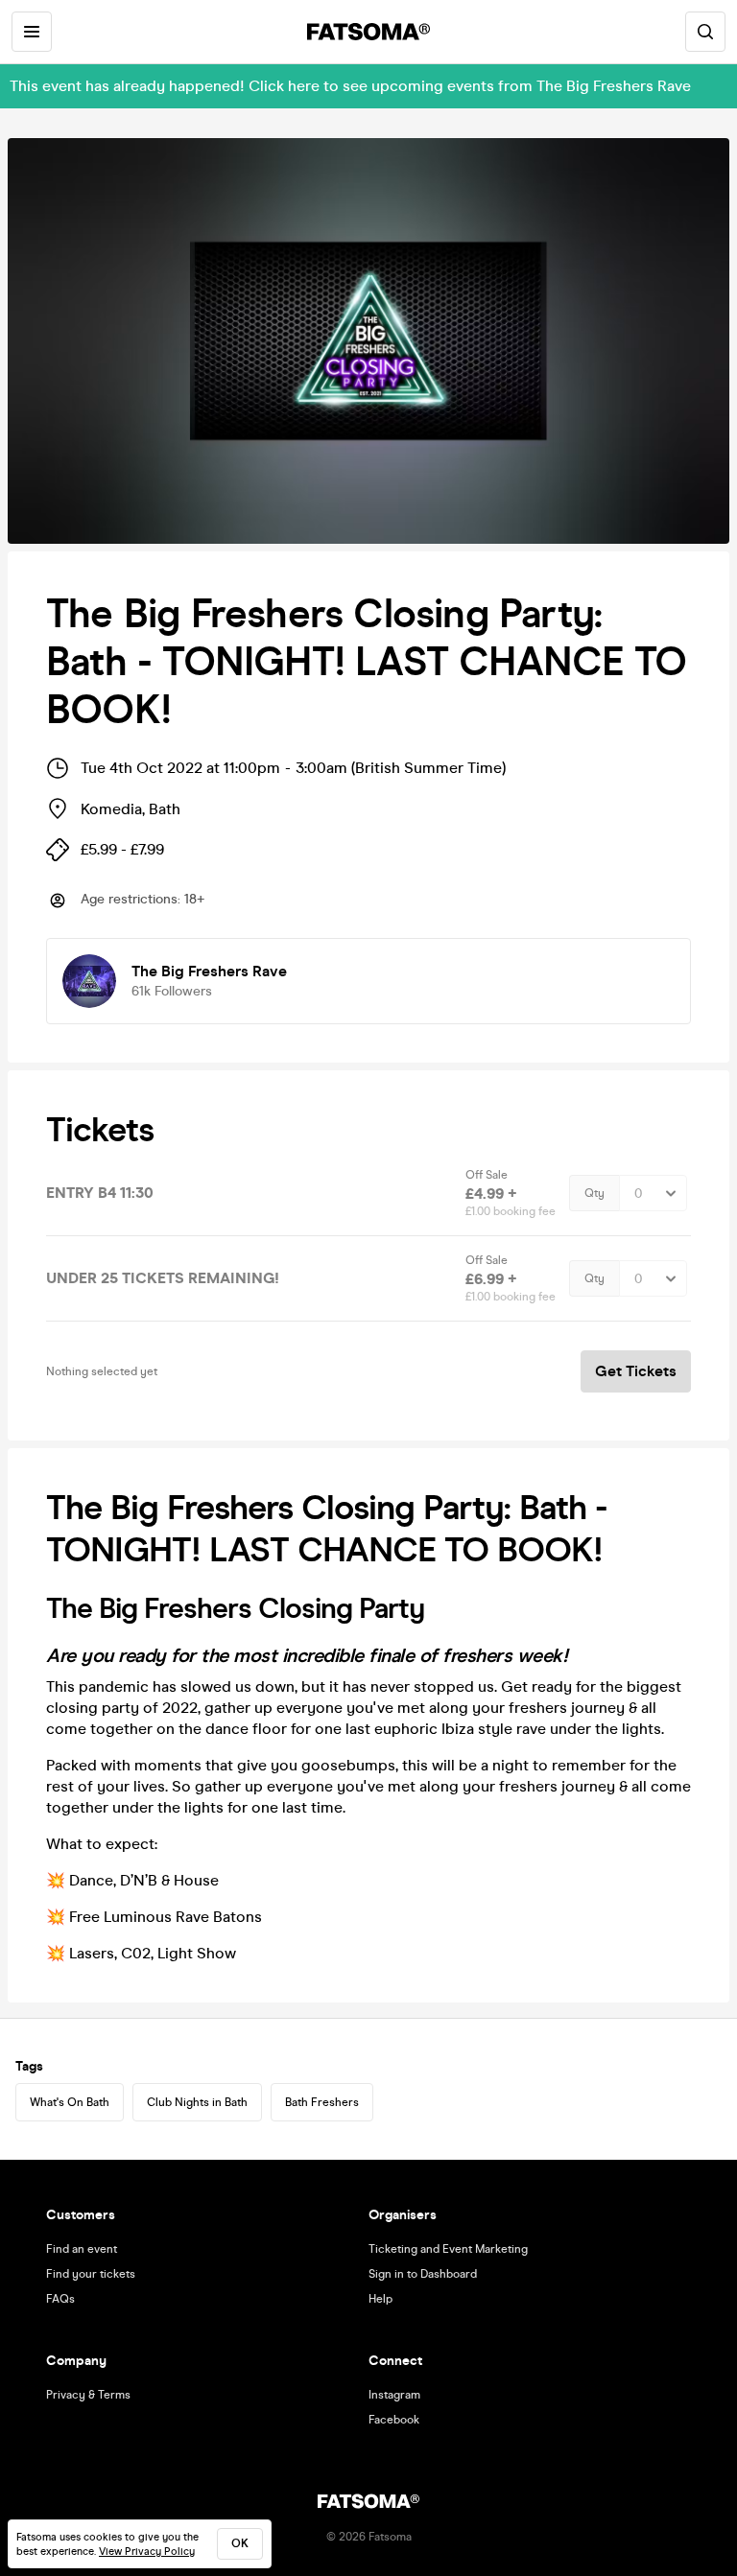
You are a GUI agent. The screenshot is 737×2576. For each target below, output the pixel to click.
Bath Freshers (322, 2102)
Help (380, 2299)
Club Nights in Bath (197, 2102)
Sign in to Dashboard (423, 2274)
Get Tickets (636, 1371)
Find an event (82, 2249)
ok (240, 2543)
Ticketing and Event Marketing (448, 2249)
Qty (594, 1193)
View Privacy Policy (147, 2552)
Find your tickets (91, 2274)
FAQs (60, 2299)
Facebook (394, 2420)
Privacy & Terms (88, 2395)
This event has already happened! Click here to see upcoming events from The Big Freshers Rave (350, 86)
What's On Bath (70, 2102)
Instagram (394, 2395)
